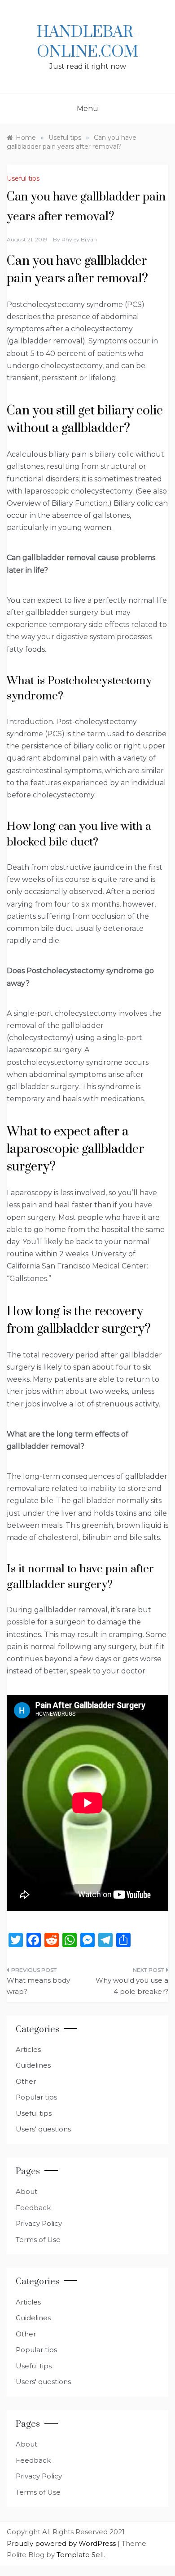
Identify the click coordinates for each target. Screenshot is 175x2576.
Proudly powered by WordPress (62, 2543)
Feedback (33, 2208)
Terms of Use (38, 2240)
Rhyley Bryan (79, 239)
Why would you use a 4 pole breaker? (132, 1986)
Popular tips (36, 2097)
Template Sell (80, 2555)
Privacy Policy (39, 2223)
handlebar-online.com (87, 42)
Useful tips (23, 178)
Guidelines (33, 2065)
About (26, 2191)
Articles (28, 2049)
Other (26, 2081)
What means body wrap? (38, 1986)
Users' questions (43, 2129)
